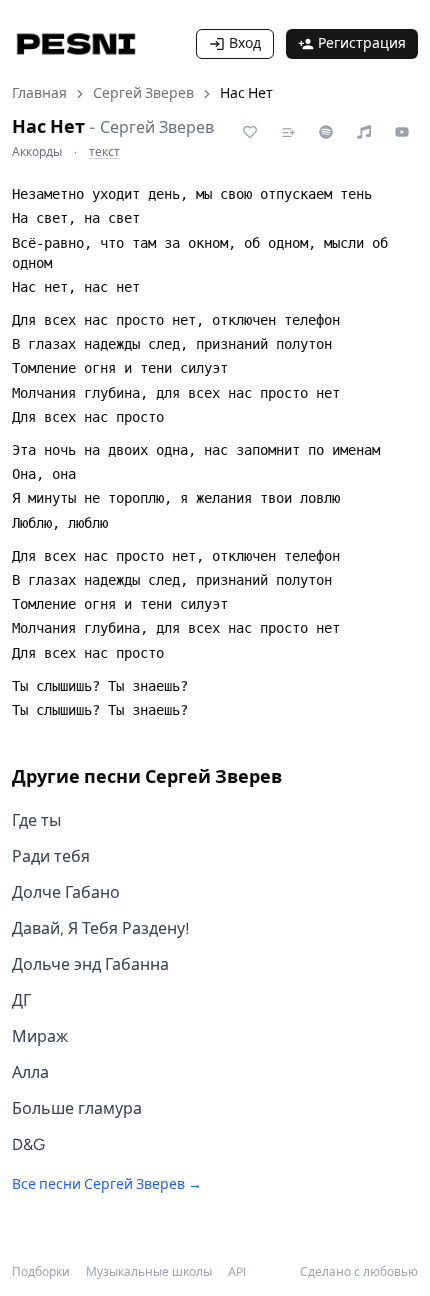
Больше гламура (77, 1108)
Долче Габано (66, 892)
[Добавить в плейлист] (288, 132)
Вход (245, 43)
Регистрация (362, 43)
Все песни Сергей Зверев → (107, 1184)
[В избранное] (250, 132)
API (237, 1272)
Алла (30, 1072)
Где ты (36, 820)
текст (104, 152)
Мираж (40, 1036)
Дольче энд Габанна (90, 964)
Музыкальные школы (149, 1272)
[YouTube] (402, 132)
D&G (28, 1144)
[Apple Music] (364, 132)
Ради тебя (51, 856)
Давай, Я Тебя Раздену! (101, 928)
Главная (39, 93)
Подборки (41, 1272)
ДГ (21, 1000)
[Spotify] (326, 132)
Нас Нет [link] (246, 93)
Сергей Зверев (143, 93)
